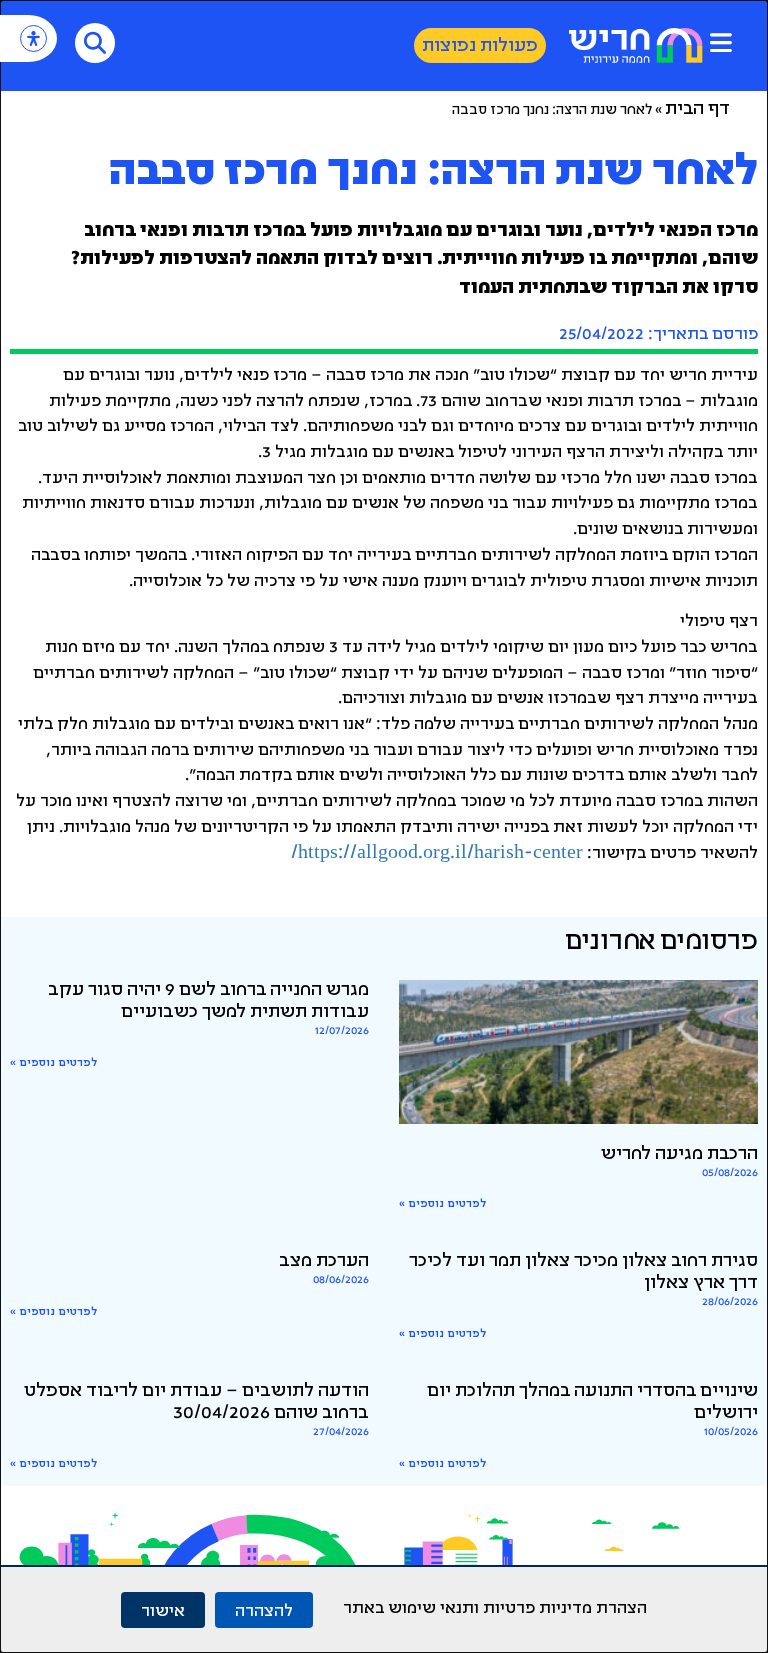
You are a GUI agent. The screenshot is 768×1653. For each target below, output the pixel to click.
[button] (720, 42)
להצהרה (264, 1609)
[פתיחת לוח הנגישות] (33, 38)
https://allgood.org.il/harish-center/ (437, 854)
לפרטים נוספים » (442, 1204)
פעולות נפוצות (480, 47)
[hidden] (578, 1052)
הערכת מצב (324, 1262)
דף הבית (697, 110)
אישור (163, 1609)
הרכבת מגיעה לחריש (679, 1155)
